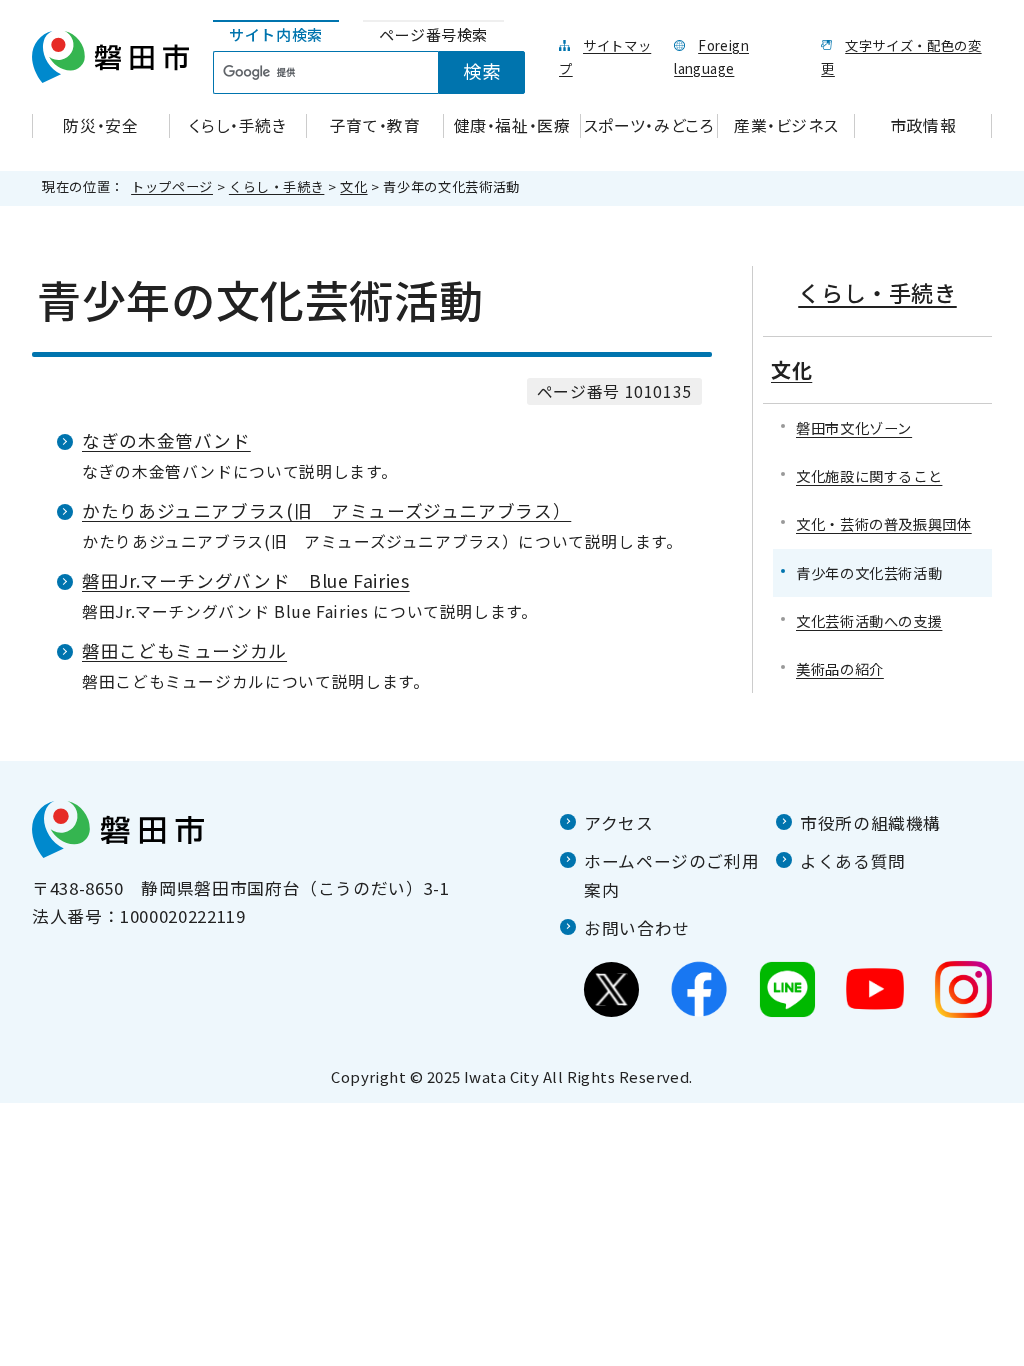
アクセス (619, 823)
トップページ (172, 186)
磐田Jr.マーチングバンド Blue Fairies (246, 580)
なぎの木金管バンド (166, 440)
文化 (353, 186)
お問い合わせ (637, 928)
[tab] (276, 35)
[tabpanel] (380, 73)
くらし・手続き (276, 186)
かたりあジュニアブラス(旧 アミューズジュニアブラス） (326, 510)
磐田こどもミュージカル (184, 650)
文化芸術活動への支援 (869, 620)
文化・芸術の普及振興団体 (884, 523)
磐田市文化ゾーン (854, 427)
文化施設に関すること (869, 475)
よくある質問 (853, 861)
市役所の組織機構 (870, 823)
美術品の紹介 (840, 668)
